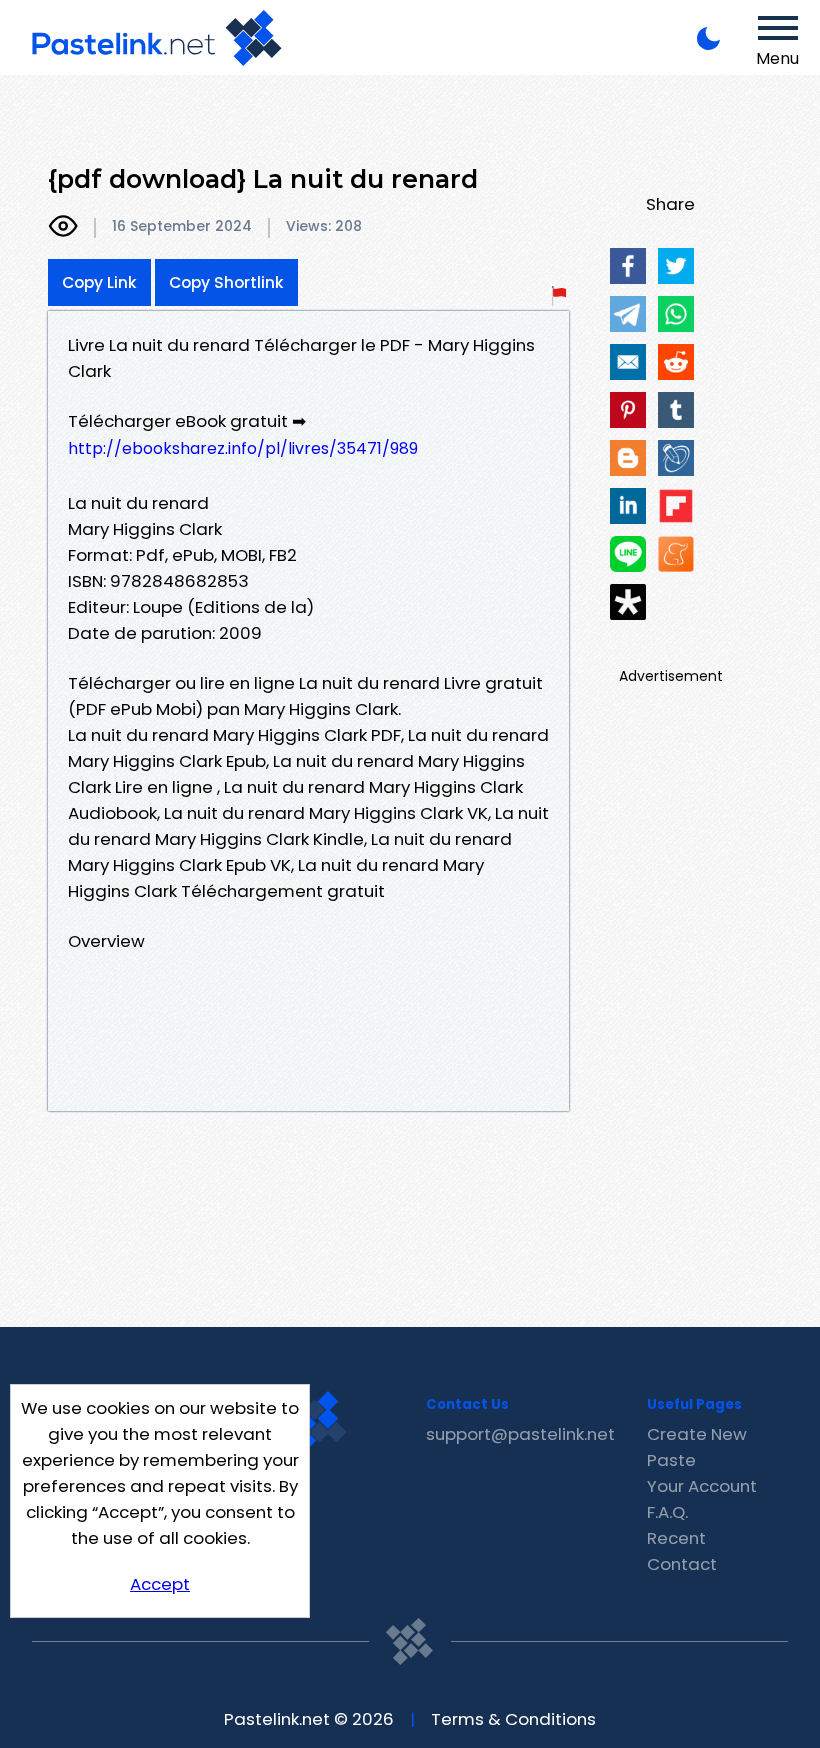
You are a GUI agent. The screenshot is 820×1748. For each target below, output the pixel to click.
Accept (160, 1584)
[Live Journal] (676, 458)
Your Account (702, 1486)
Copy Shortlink (226, 282)
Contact (682, 1564)
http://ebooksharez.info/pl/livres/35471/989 (243, 448)
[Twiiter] (676, 266)
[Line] (628, 554)
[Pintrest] (628, 410)
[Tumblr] (676, 410)
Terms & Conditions (513, 1719)
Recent (676, 1538)
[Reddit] (676, 362)
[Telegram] (628, 314)
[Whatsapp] (676, 314)
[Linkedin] (628, 506)
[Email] (628, 362)
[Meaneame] (676, 554)
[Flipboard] (676, 506)
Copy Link (99, 282)
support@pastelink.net (520, 1434)
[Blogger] (628, 458)
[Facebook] (628, 266)
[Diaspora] (628, 602)
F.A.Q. (667, 1512)
